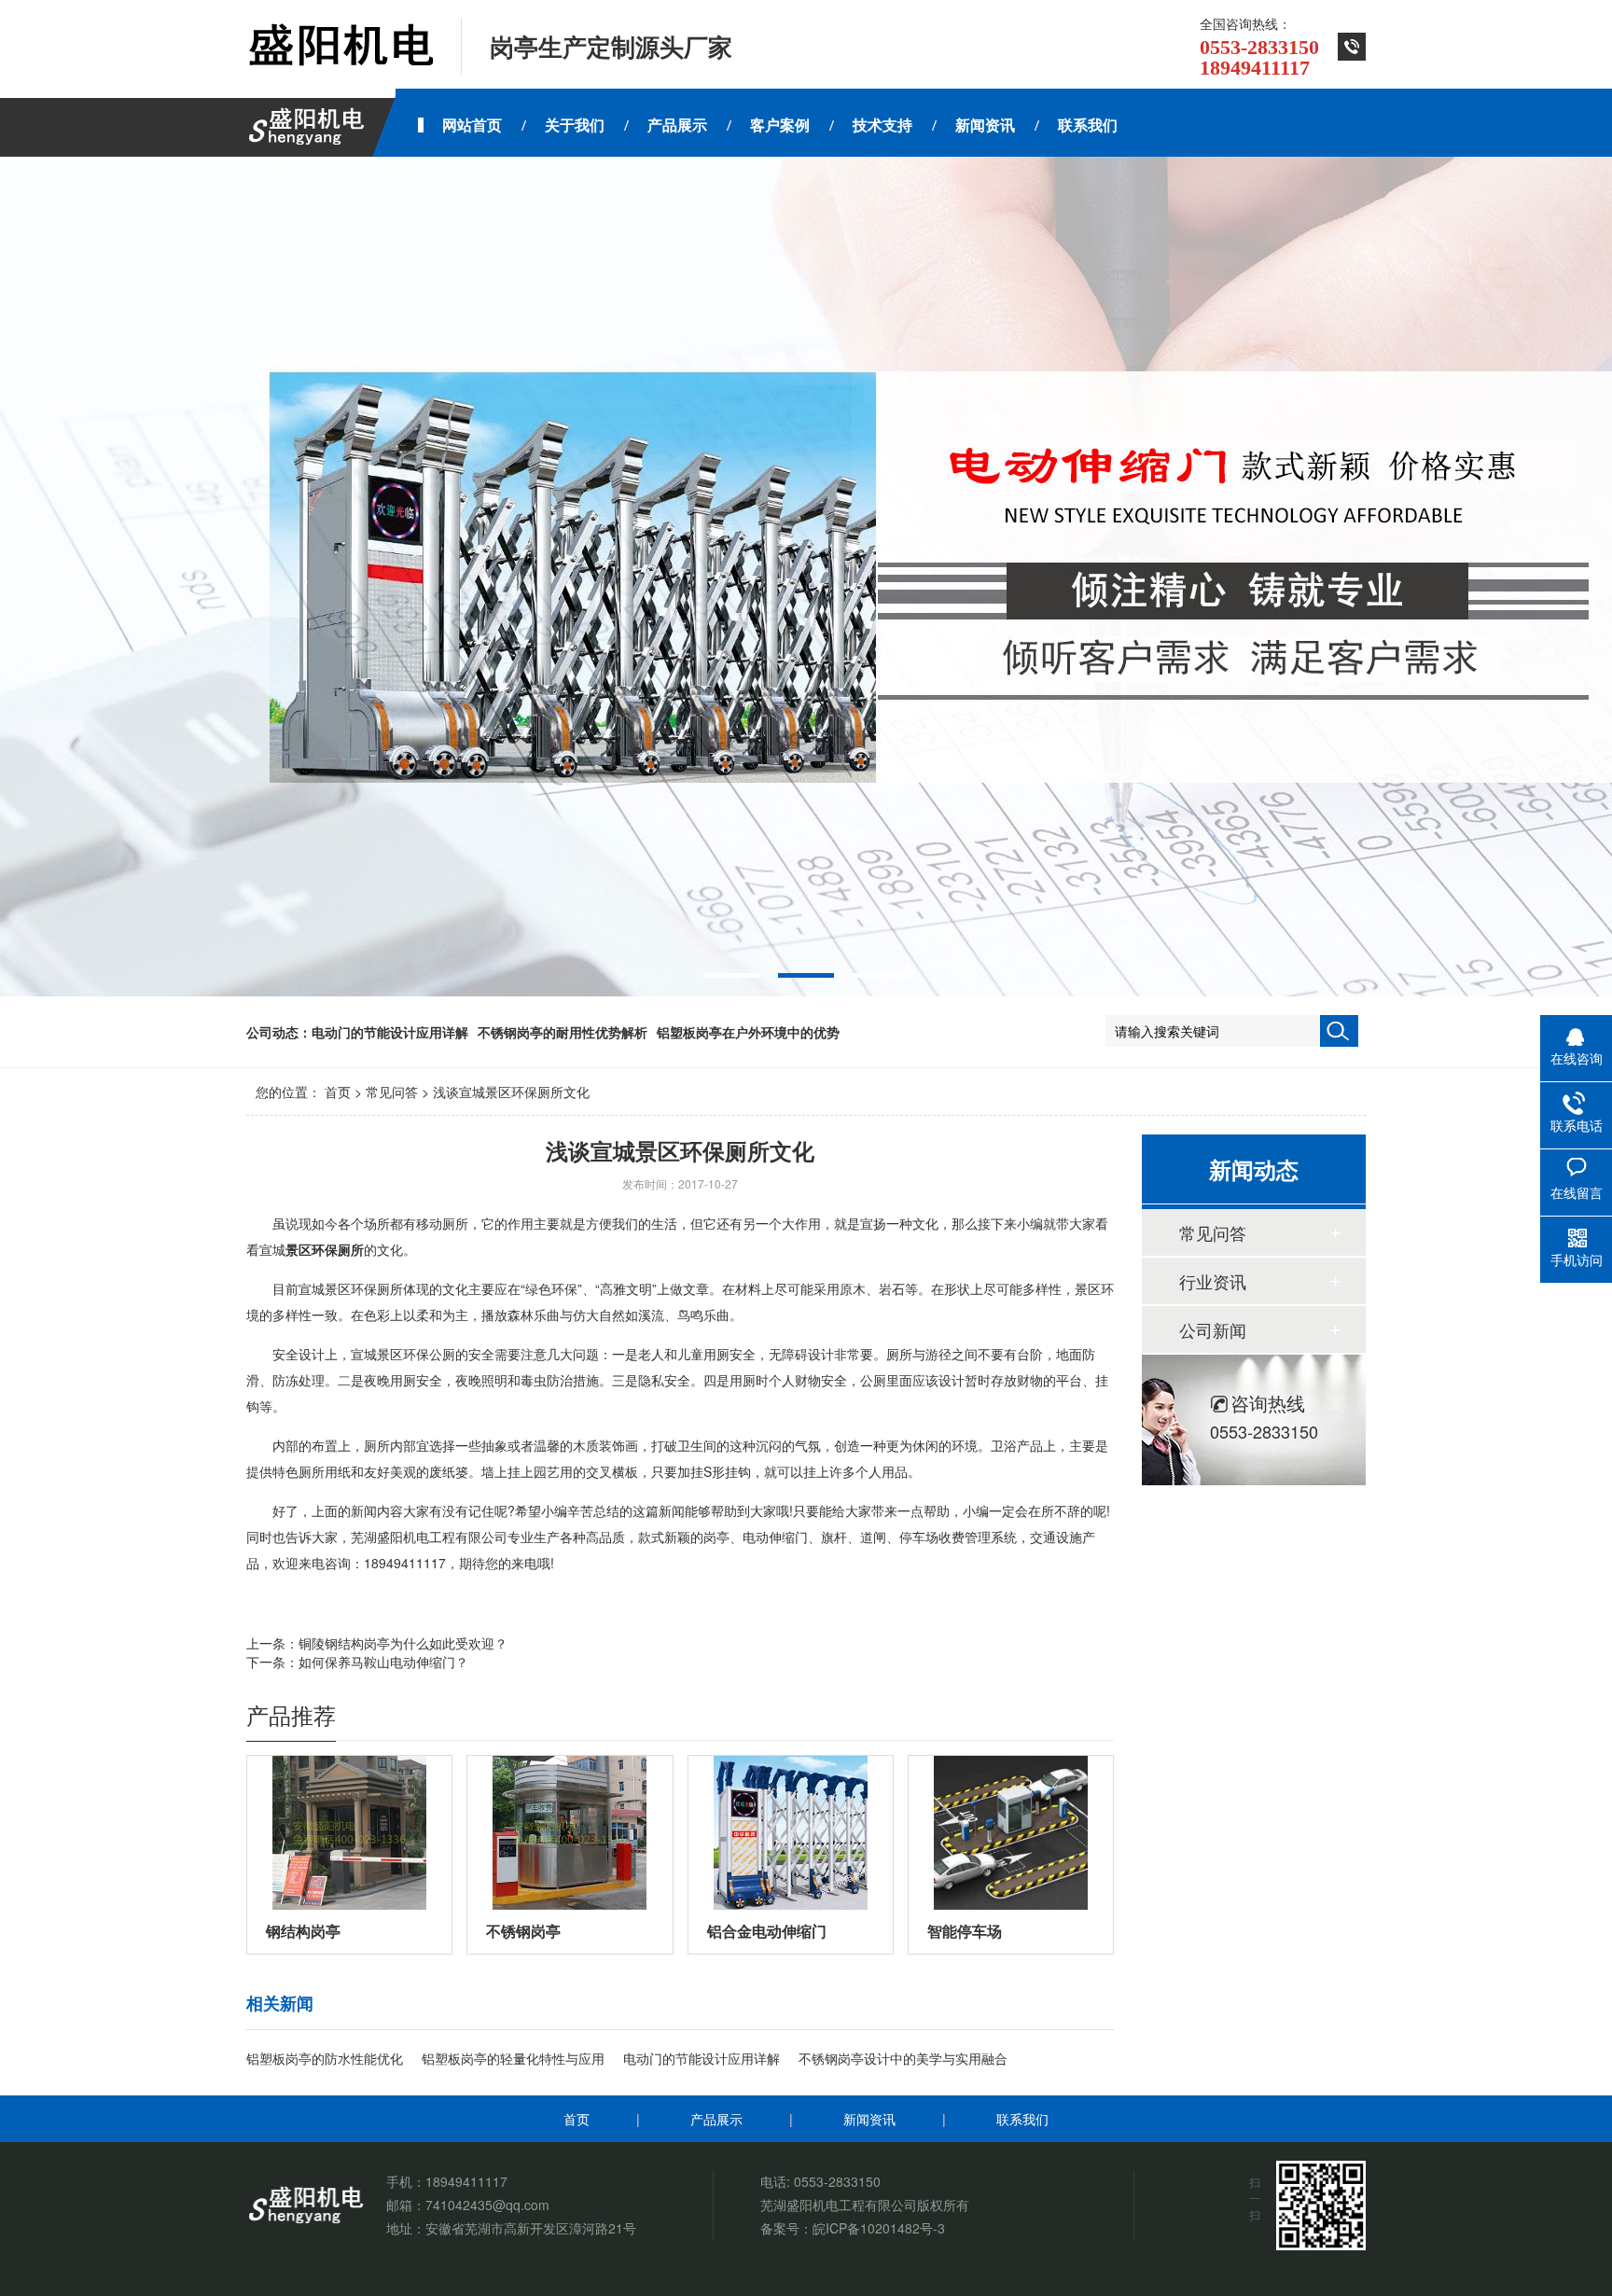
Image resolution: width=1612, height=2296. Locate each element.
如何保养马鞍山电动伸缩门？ (383, 1662)
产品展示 (716, 2119)
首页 (338, 1092)
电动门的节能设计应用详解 (390, 1032)
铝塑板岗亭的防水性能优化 (325, 2058)
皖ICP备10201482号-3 (879, 2228)
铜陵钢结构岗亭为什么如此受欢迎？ (403, 1643)
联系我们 (1022, 2119)
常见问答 (392, 1092)
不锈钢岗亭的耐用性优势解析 (563, 1032)
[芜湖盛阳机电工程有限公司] (340, 47)
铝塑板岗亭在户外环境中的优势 (748, 1032)
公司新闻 (1213, 1329)
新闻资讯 (869, 2119)
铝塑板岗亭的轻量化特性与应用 (513, 2058)
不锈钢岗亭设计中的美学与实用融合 (903, 2058)
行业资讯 (1213, 1281)
